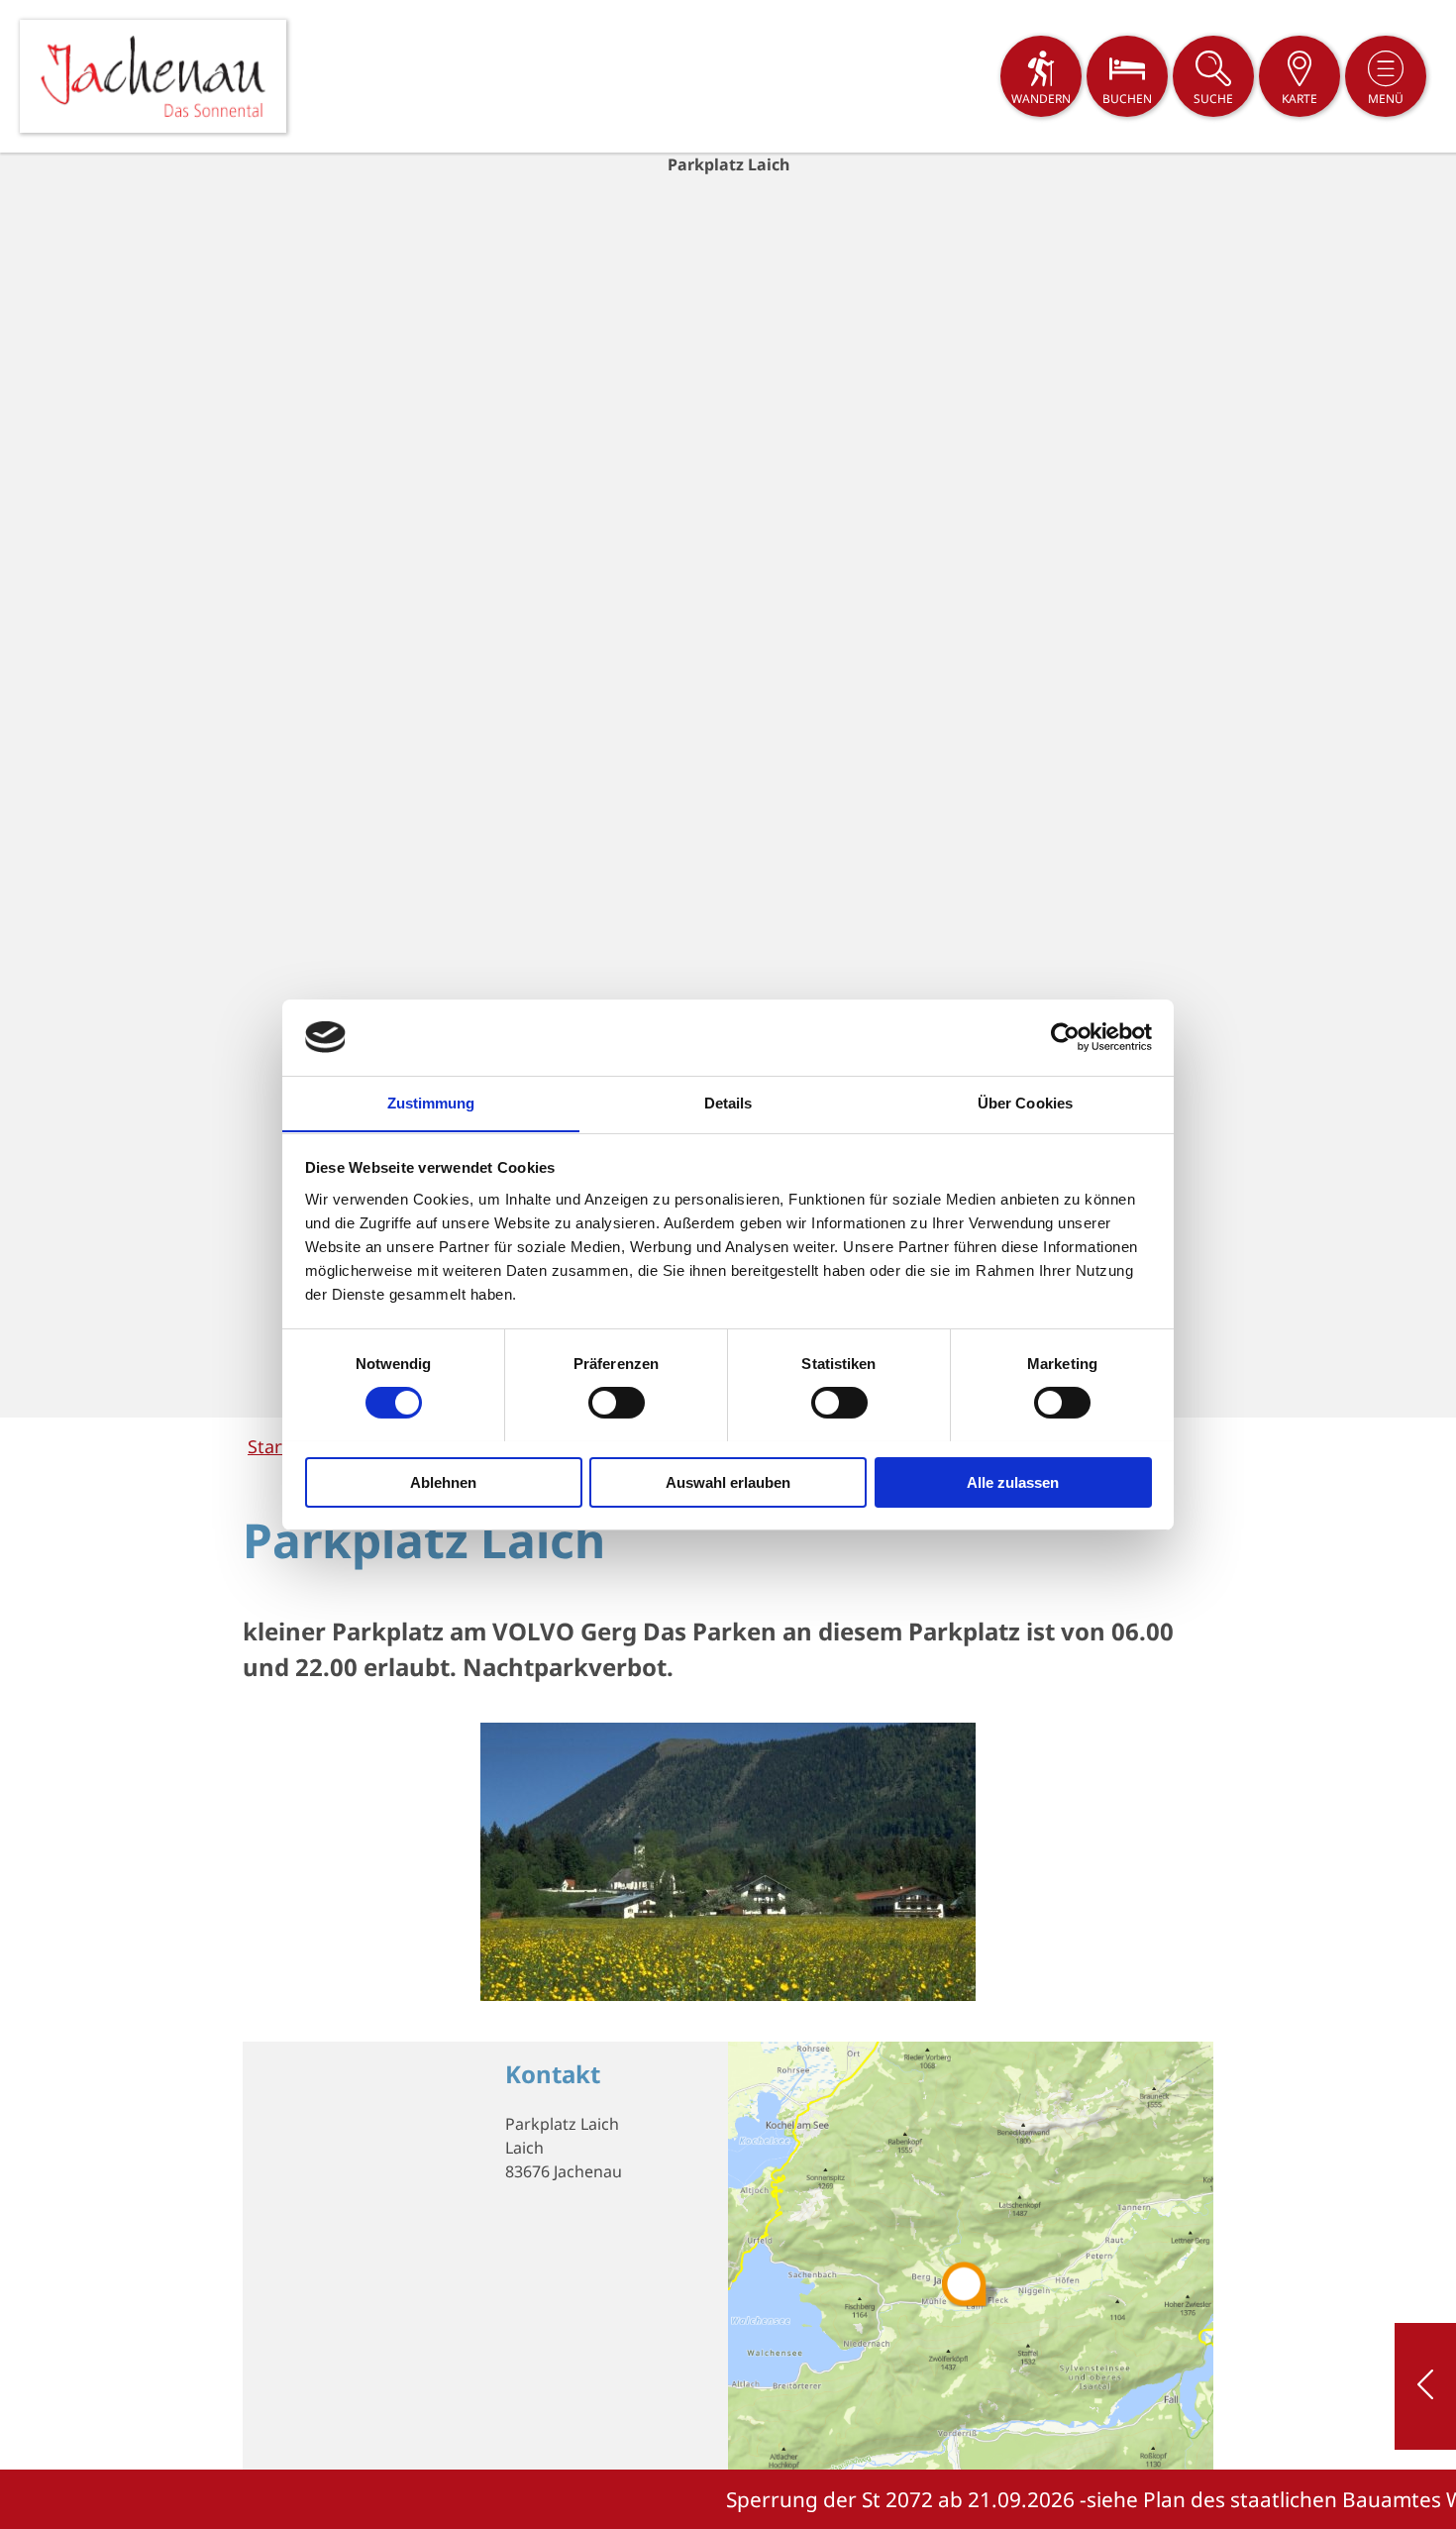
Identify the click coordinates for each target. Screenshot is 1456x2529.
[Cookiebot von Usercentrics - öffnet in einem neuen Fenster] (1065, 1037)
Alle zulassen (1013, 1481)
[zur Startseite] (153, 76)
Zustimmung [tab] (431, 1102)
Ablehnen (443, 1481)
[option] (728, 785)
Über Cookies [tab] (1025, 1102)
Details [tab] (728, 1102)
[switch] (617, 1403)
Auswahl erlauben (728, 1481)
